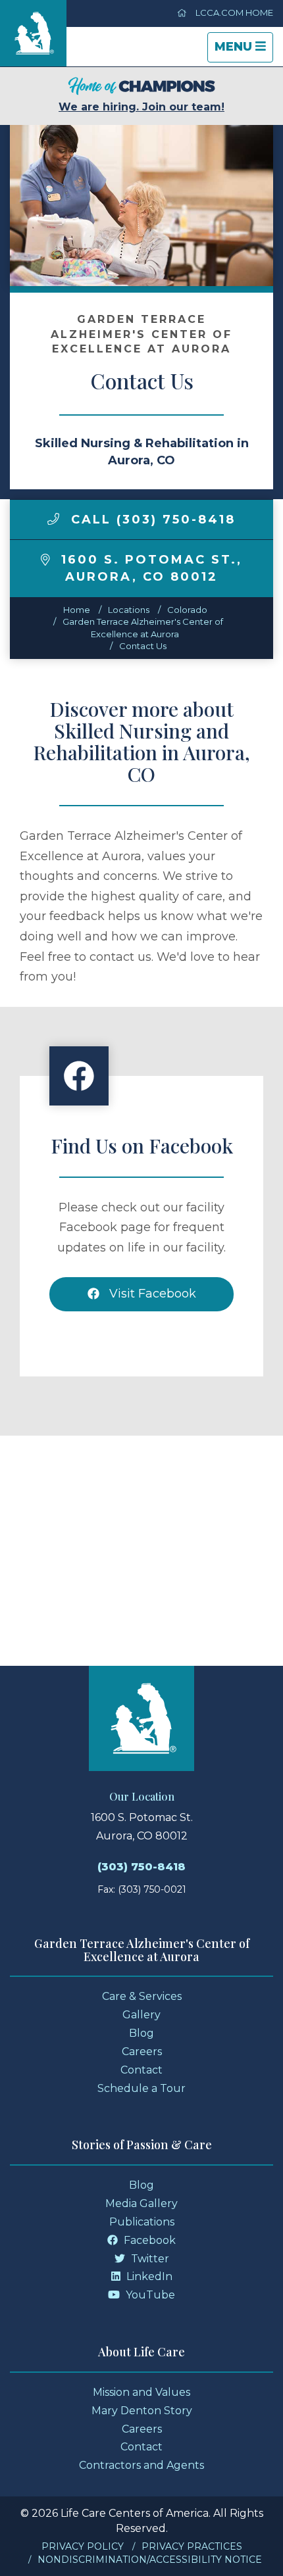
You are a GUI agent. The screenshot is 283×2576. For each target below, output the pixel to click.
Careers (142, 2052)
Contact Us (143, 646)
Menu (244, 51)
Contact (141, 2070)
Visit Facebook (151, 1294)
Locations (129, 610)
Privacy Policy (83, 2546)
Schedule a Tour (141, 2088)
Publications (142, 2222)
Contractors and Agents (141, 2465)
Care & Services (142, 1996)
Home (77, 610)
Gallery (141, 2015)
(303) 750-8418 (141, 1867)
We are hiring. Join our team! (141, 107)
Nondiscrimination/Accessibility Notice (150, 2560)
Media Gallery (141, 2203)
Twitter (149, 2259)
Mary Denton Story (142, 2411)
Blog (141, 2033)
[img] (53, 519)
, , (152, 568)
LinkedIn (148, 2276)
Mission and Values (141, 2392)
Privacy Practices (192, 2546)
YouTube (149, 2295)
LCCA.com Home (233, 12)
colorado (187, 610)
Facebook (148, 2240)
